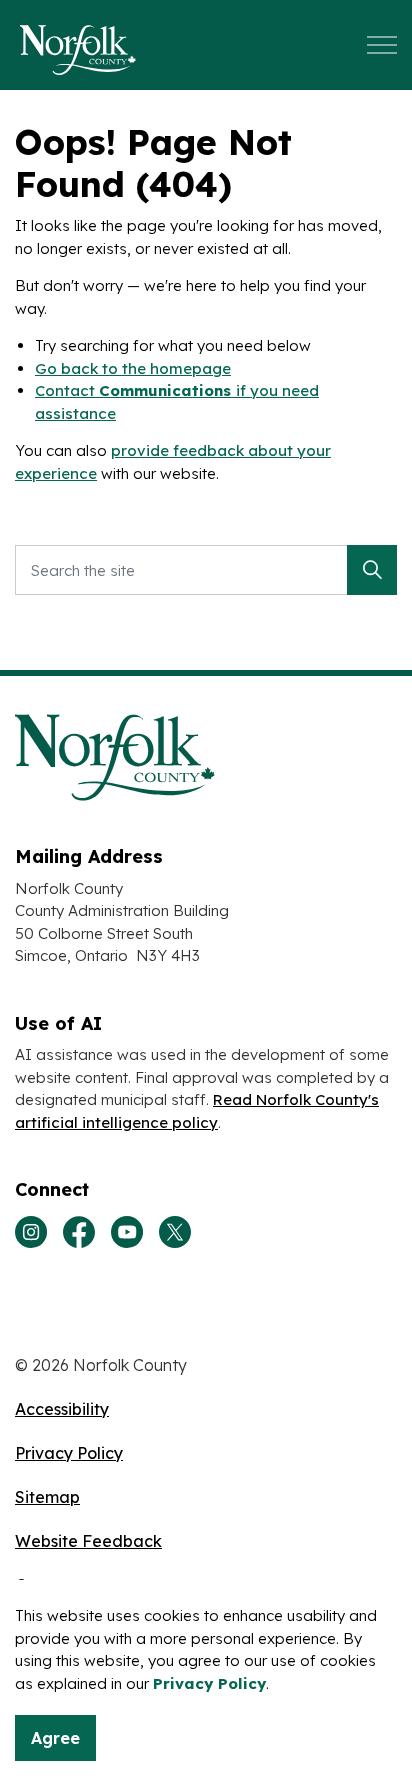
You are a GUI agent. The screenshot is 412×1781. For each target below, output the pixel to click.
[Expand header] (382, 45)
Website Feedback (88, 1541)
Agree (55, 1738)
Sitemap (47, 1497)
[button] (372, 570)
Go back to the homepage (133, 368)
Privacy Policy (209, 1683)
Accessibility (62, 1409)
